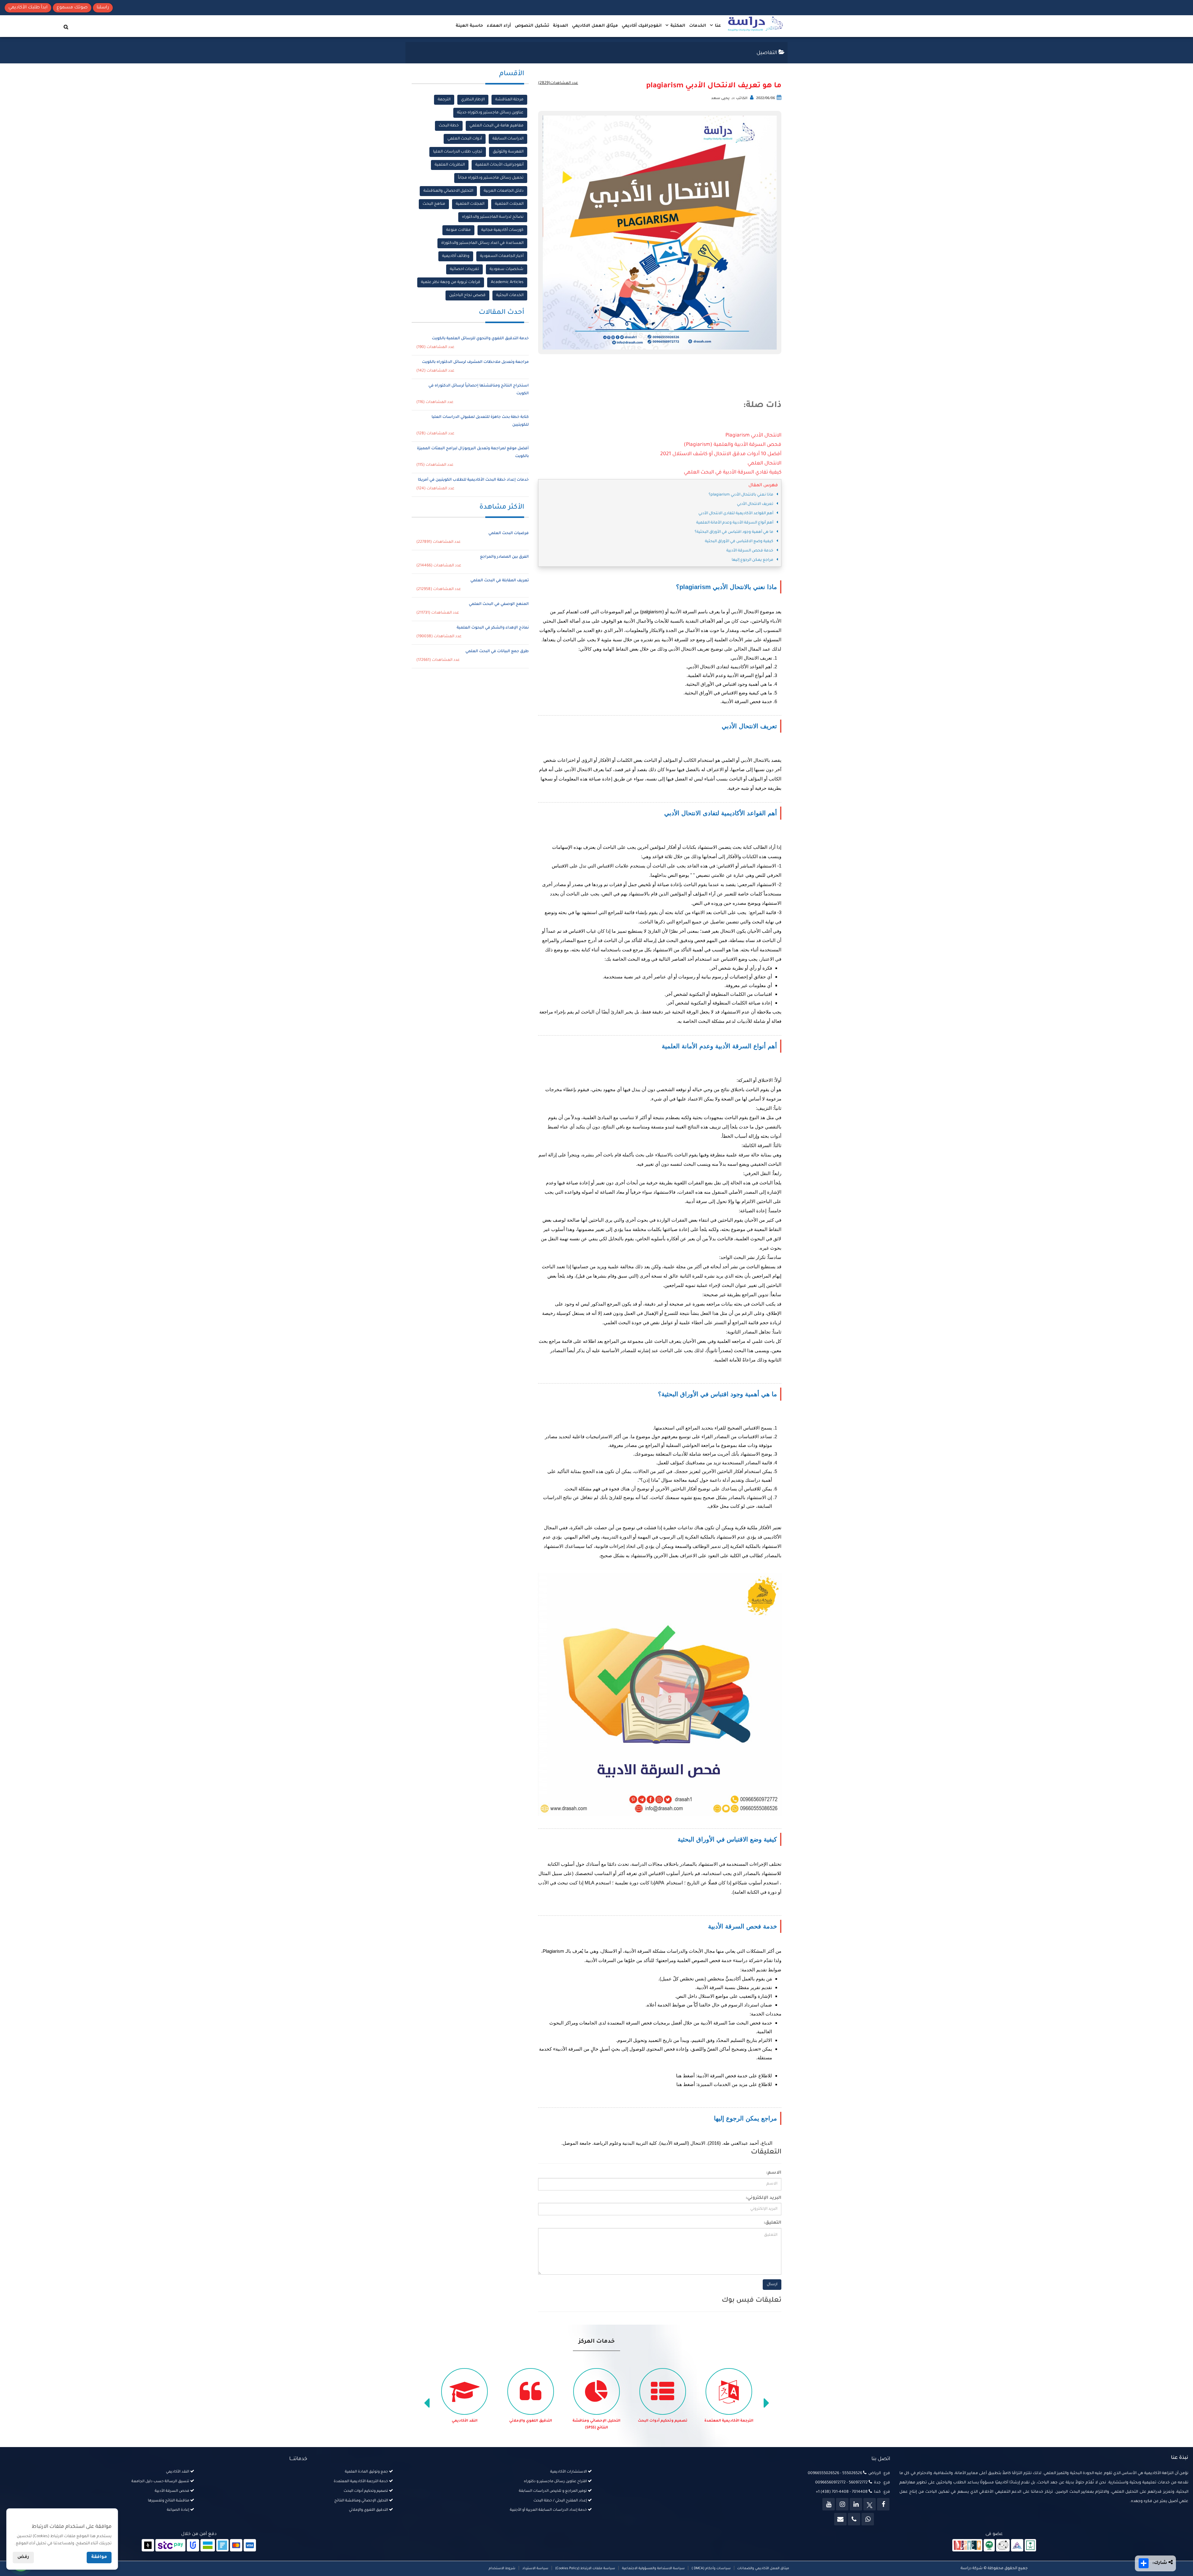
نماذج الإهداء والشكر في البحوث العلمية (493, 628)
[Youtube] (829, 2504)
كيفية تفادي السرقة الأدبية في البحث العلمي (733, 473)
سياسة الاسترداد (535, 2569)
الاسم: (774, 2173)
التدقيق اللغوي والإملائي (635, 2421)
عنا (717, 26)
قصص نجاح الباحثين (467, 295)
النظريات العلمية (450, 165)
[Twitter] (870, 2504)
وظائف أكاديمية (456, 256)
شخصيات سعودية (507, 269)
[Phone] (854, 2519)
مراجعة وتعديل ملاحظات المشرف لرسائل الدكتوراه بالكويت (475, 362)
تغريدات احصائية (464, 269)
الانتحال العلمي (764, 464)
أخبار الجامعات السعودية (502, 256)
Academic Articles (507, 282)
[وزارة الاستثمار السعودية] (1030, 2546)
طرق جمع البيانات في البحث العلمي (497, 652)
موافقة (99, 2557)
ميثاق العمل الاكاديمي (595, 26)
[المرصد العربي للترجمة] (1003, 2546)
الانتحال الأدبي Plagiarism (753, 436)
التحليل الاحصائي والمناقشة (448, 191)
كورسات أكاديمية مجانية (502, 230)
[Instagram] (842, 2504)
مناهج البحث (434, 204)
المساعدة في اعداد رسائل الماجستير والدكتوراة (482, 243)
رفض (23, 2557)
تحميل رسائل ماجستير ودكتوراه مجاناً (491, 178)
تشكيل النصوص (532, 26)
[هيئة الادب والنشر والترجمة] (967, 2546)
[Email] (840, 2519)
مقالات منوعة (458, 230)
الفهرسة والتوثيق (508, 152)
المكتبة (677, 26)
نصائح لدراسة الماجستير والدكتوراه (493, 217)
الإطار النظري (473, 100)
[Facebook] (883, 2504)
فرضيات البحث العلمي (509, 533)
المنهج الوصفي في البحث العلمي (499, 604)
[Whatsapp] (868, 2519)
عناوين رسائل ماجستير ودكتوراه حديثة (490, 113)
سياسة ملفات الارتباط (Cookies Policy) (585, 2569)
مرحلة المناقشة (509, 100)
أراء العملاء (499, 26)
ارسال (772, 2285)
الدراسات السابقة (508, 139)
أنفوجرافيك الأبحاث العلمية (499, 165)
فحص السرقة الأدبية (437, 2421)
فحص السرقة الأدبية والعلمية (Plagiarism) (733, 445)
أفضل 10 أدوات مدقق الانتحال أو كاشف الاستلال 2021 (721, 454)
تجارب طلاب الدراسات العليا (458, 152)
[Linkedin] (856, 2504)
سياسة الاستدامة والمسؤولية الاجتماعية (653, 2569)
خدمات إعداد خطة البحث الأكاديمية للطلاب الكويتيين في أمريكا (473, 480)
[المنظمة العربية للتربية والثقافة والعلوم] (989, 2546)
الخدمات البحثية (510, 295)
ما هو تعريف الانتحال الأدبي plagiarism (714, 86)
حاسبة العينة (469, 26)
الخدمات (698, 26)
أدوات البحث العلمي (465, 139)
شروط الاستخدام (502, 2569)
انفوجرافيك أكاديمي (642, 26)
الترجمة (444, 100)
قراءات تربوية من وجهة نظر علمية (451, 282)
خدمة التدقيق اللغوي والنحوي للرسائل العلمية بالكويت (480, 339)
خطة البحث (449, 126)
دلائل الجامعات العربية (504, 191)
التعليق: (772, 2223)
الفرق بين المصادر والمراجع (504, 557)
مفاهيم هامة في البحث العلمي (496, 126)
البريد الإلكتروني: (763, 2198)
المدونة (561, 26)
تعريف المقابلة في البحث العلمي (500, 581)
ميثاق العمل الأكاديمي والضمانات (763, 2569)
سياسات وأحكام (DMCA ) (711, 2569)
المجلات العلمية (509, 204)
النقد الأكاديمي (569, 2421)
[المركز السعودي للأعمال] (1017, 2546)
